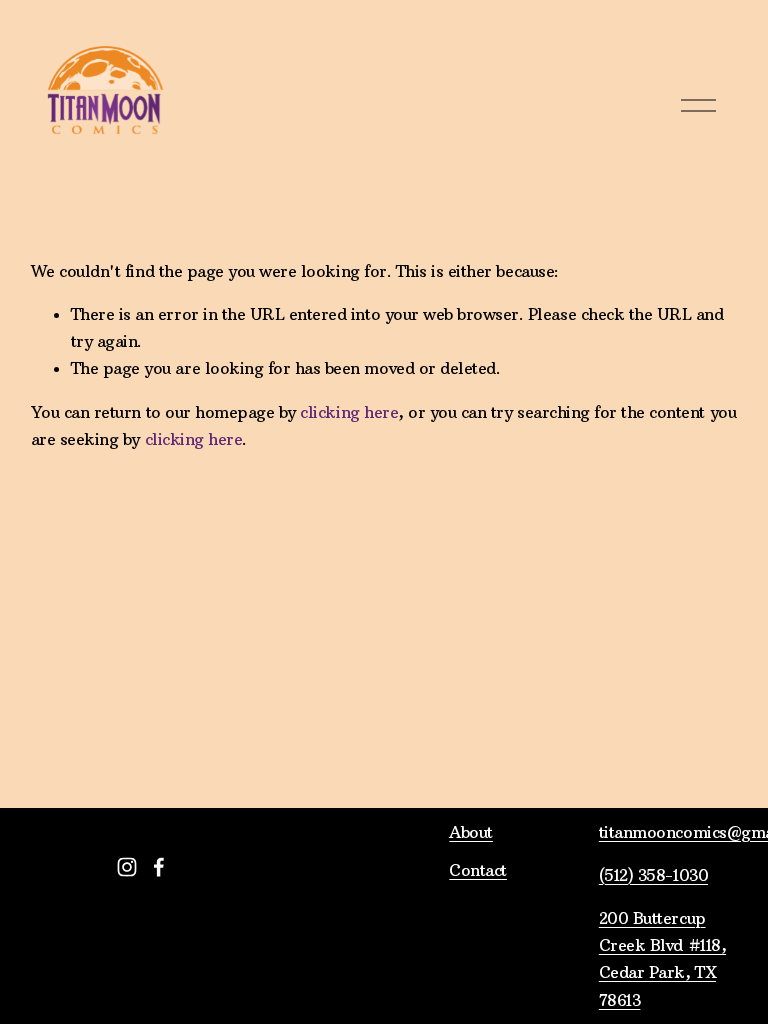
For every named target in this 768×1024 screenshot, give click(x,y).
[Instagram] (127, 867)
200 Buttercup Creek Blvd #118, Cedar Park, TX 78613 (662, 959)
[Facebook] (159, 867)
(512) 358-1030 (653, 875)
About (471, 832)
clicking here (349, 412)
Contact (478, 870)
